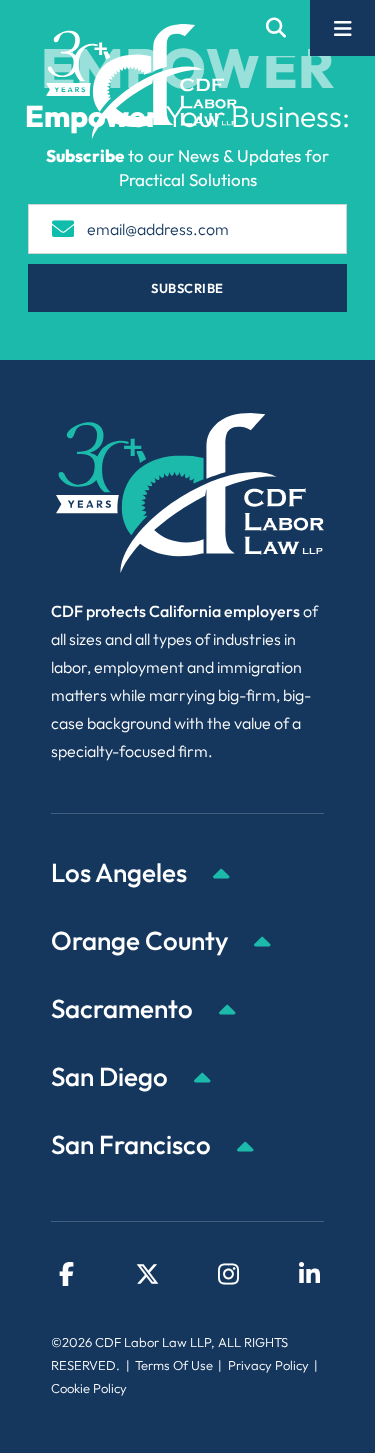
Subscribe (187, 288)
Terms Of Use (174, 1365)
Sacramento (124, 1008)
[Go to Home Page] (141, 81)
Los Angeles (121, 872)
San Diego (112, 1076)
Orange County (142, 940)
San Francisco (133, 1144)
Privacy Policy (268, 1365)
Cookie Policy (89, 1388)
